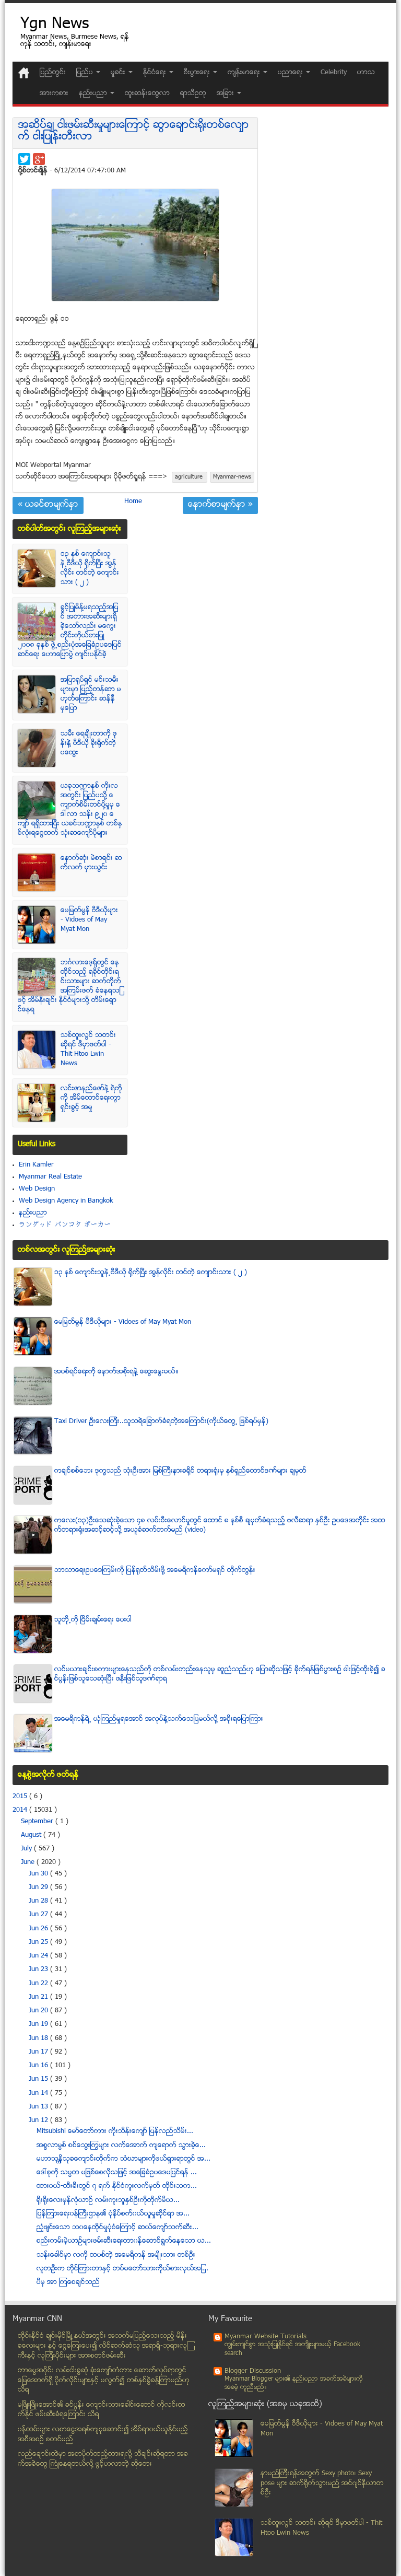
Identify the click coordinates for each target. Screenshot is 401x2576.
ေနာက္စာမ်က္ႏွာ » (220, 505)
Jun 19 (39, 2024)
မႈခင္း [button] (119, 73)
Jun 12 (39, 2120)
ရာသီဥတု (193, 94)
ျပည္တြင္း (53, 73)
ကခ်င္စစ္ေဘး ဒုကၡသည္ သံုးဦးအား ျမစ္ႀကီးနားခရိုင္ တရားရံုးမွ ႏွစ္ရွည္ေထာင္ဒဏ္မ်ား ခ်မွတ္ (180, 1471)
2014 (21, 1810)
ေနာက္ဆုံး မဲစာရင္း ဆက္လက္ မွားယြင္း (91, 863)
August (32, 1835)
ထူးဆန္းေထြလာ (147, 94)
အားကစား (54, 94)
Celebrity (334, 73)
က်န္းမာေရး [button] (245, 73)
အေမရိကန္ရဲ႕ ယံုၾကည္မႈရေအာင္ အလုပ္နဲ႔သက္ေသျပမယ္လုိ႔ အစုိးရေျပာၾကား (159, 1719)
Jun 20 (39, 2011)
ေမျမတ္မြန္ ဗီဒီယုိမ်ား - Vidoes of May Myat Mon (89, 920)
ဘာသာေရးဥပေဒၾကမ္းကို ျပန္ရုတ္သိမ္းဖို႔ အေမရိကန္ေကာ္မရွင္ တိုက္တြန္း (155, 1570)
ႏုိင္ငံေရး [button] (156, 73)
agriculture (190, 477)
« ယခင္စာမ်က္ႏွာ (48, 505)
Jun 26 (39, 1929)
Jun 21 (39, 1997)
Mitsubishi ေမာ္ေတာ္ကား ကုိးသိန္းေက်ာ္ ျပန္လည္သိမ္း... (115, 2131)
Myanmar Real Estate (50, 1177)
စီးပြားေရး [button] (198, 73)
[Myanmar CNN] (24, 73)
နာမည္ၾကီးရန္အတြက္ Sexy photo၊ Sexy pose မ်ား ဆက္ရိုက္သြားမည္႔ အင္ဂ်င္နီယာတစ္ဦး (322, 2483)
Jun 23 (39, 1969)
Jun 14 (39, 2093)
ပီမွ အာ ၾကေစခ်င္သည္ (68, 2282)
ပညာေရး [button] (291, 73)
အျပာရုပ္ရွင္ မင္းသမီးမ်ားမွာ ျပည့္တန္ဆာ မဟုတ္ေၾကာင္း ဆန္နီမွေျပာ (91, 694)
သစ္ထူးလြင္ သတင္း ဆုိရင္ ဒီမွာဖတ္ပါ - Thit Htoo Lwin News (88, 1050)
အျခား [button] (226, 94)
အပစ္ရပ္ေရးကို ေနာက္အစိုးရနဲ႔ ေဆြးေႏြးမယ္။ (116, 1372)
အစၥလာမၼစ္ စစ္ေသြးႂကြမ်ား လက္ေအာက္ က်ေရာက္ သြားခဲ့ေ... (121, 2146)
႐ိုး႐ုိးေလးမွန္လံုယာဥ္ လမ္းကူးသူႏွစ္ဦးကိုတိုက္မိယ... (108, 2200)
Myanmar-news (232, 477)
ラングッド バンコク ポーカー (65, 1225)
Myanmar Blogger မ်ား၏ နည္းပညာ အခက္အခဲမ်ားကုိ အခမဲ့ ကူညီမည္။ (294, 2383)
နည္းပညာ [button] (94, 94)
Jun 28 (39, 1901)
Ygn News (55, 25)
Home (133, 502)
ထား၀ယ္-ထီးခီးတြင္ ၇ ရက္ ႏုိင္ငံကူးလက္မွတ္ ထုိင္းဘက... (117, 2186)
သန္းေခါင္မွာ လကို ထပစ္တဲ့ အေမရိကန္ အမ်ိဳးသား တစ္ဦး (116, 2255)
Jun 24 (39, 1956)
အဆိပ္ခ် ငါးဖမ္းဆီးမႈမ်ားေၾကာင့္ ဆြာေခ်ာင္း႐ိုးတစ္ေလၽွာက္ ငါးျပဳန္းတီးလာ (134, 131)
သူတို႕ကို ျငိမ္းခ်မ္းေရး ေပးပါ (93, 1620)
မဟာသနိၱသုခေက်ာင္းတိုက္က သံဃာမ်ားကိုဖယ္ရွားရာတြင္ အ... (123, 2159)
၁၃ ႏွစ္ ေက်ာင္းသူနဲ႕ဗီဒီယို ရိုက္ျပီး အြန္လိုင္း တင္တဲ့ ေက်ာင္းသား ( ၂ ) (90, 568)
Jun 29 (39, 1887)
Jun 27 (39, 1915)
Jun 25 (39, 1942)
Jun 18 (39, 2038)
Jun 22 (39, 1984)
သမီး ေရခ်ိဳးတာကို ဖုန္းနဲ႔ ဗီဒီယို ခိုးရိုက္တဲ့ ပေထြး (89, 743)
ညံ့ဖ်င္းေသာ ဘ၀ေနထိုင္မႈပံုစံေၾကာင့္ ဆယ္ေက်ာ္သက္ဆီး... (117, 2228)
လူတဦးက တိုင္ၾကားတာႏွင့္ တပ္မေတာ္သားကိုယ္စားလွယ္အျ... (122, 2269)
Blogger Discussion (253, 2371)
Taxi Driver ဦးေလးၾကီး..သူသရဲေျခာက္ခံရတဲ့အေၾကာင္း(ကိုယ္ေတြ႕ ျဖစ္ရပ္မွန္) (161, 1421)
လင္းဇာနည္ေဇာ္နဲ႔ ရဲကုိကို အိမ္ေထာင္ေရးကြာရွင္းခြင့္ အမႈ (91, 1098)
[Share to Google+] (39, 159)
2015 (21, 1797)
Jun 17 (39, 2052)
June (29, 1862)
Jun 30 (39, 1874)
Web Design (37, 1189)
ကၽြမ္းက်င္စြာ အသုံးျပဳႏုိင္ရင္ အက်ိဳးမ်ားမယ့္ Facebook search (292, 2349)
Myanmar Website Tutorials (266, 2337)
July (27, 1849)
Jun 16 (39, 2066)
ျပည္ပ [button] (86, 73)
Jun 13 (39, 2107)
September (38, 1822)
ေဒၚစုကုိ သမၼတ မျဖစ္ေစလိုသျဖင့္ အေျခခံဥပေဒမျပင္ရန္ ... (117, 2173)
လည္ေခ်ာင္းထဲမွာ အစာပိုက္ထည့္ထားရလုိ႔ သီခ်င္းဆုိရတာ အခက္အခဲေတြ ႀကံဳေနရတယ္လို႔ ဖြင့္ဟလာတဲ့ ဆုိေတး (103, 2459)
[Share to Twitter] (24, 159)
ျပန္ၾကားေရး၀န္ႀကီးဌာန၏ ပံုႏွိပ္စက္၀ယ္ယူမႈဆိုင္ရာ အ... (113, 2214)
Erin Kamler (36, 1165)
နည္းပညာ (33, 1213)
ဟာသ (366, 73)
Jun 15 (39, 2079)
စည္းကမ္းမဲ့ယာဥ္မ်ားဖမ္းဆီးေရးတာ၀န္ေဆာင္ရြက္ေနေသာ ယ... (124, 2241)
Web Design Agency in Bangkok (66, 1201)
